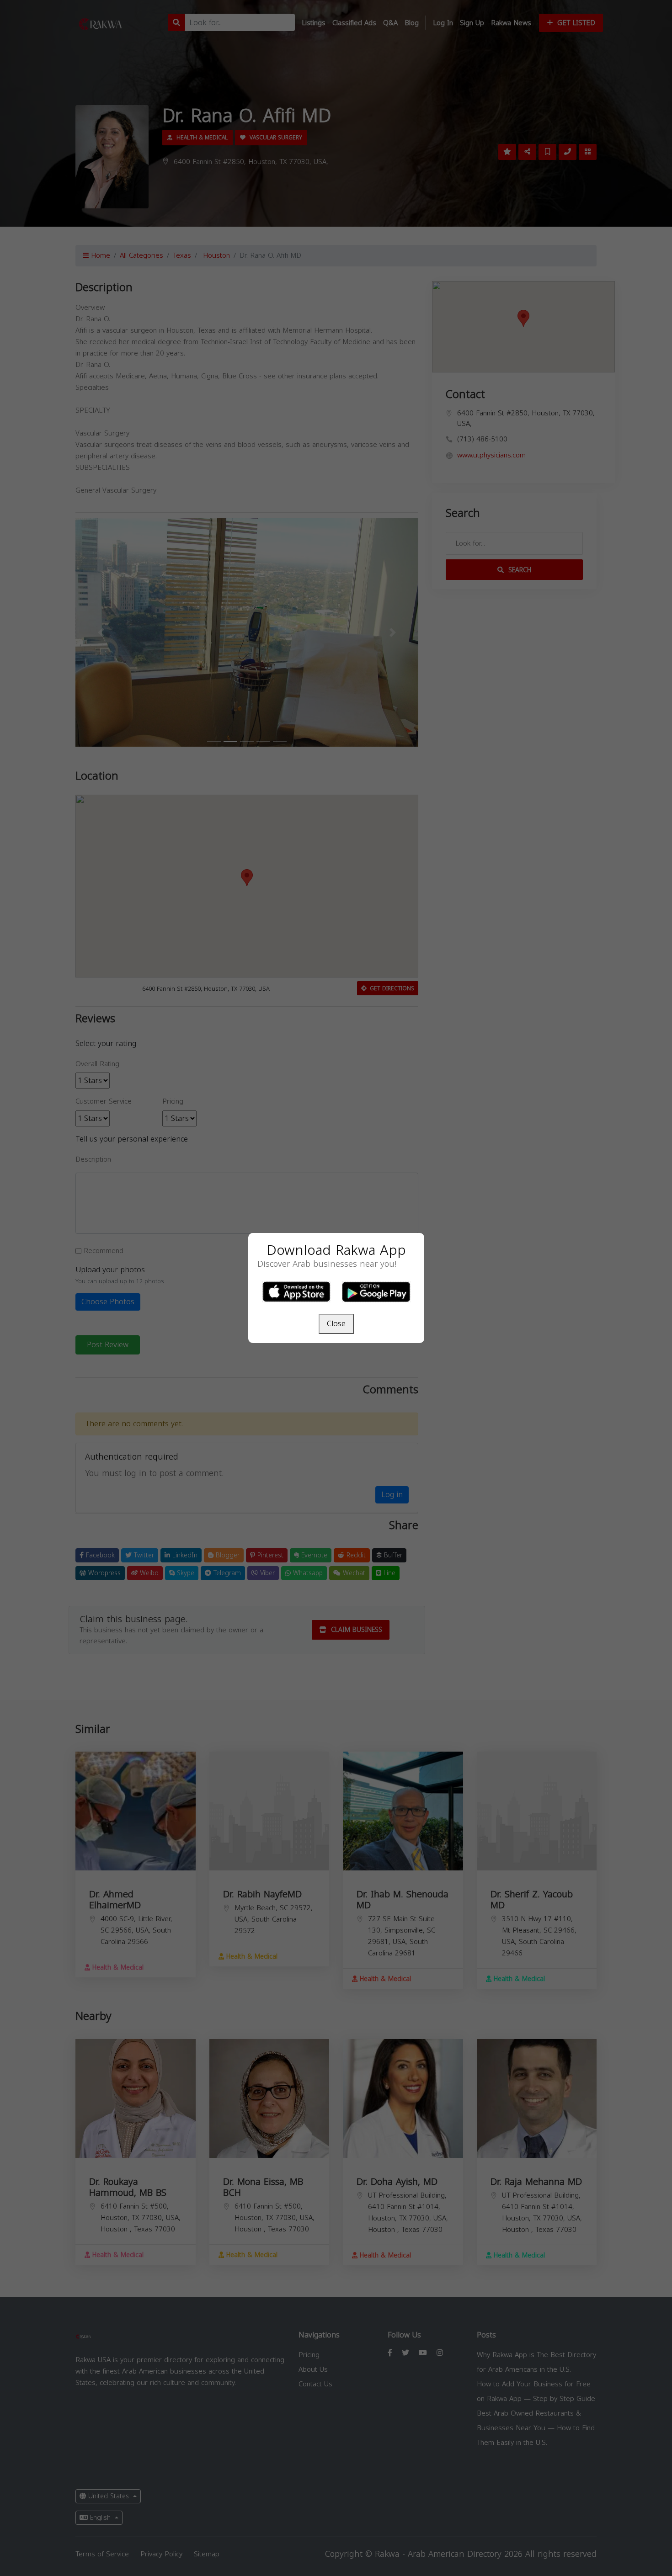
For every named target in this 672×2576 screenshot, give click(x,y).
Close (336, 1324)
